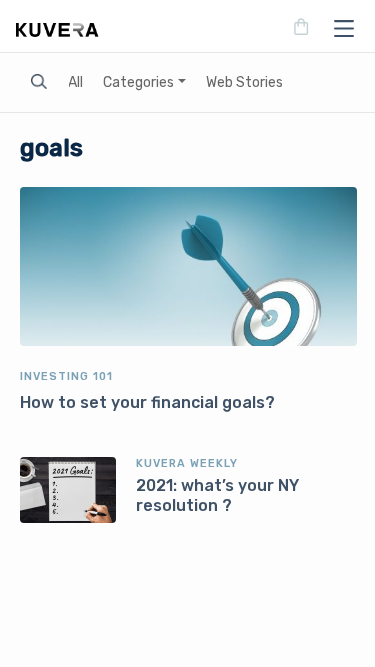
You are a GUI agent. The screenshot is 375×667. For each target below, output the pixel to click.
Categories (138, 82)
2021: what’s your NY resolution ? (217, 495)
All (75, 82)
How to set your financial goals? (147, 402)
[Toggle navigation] (338, 28)
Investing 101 (66, 376)
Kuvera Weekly (187, 463)
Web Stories (244, 82)
